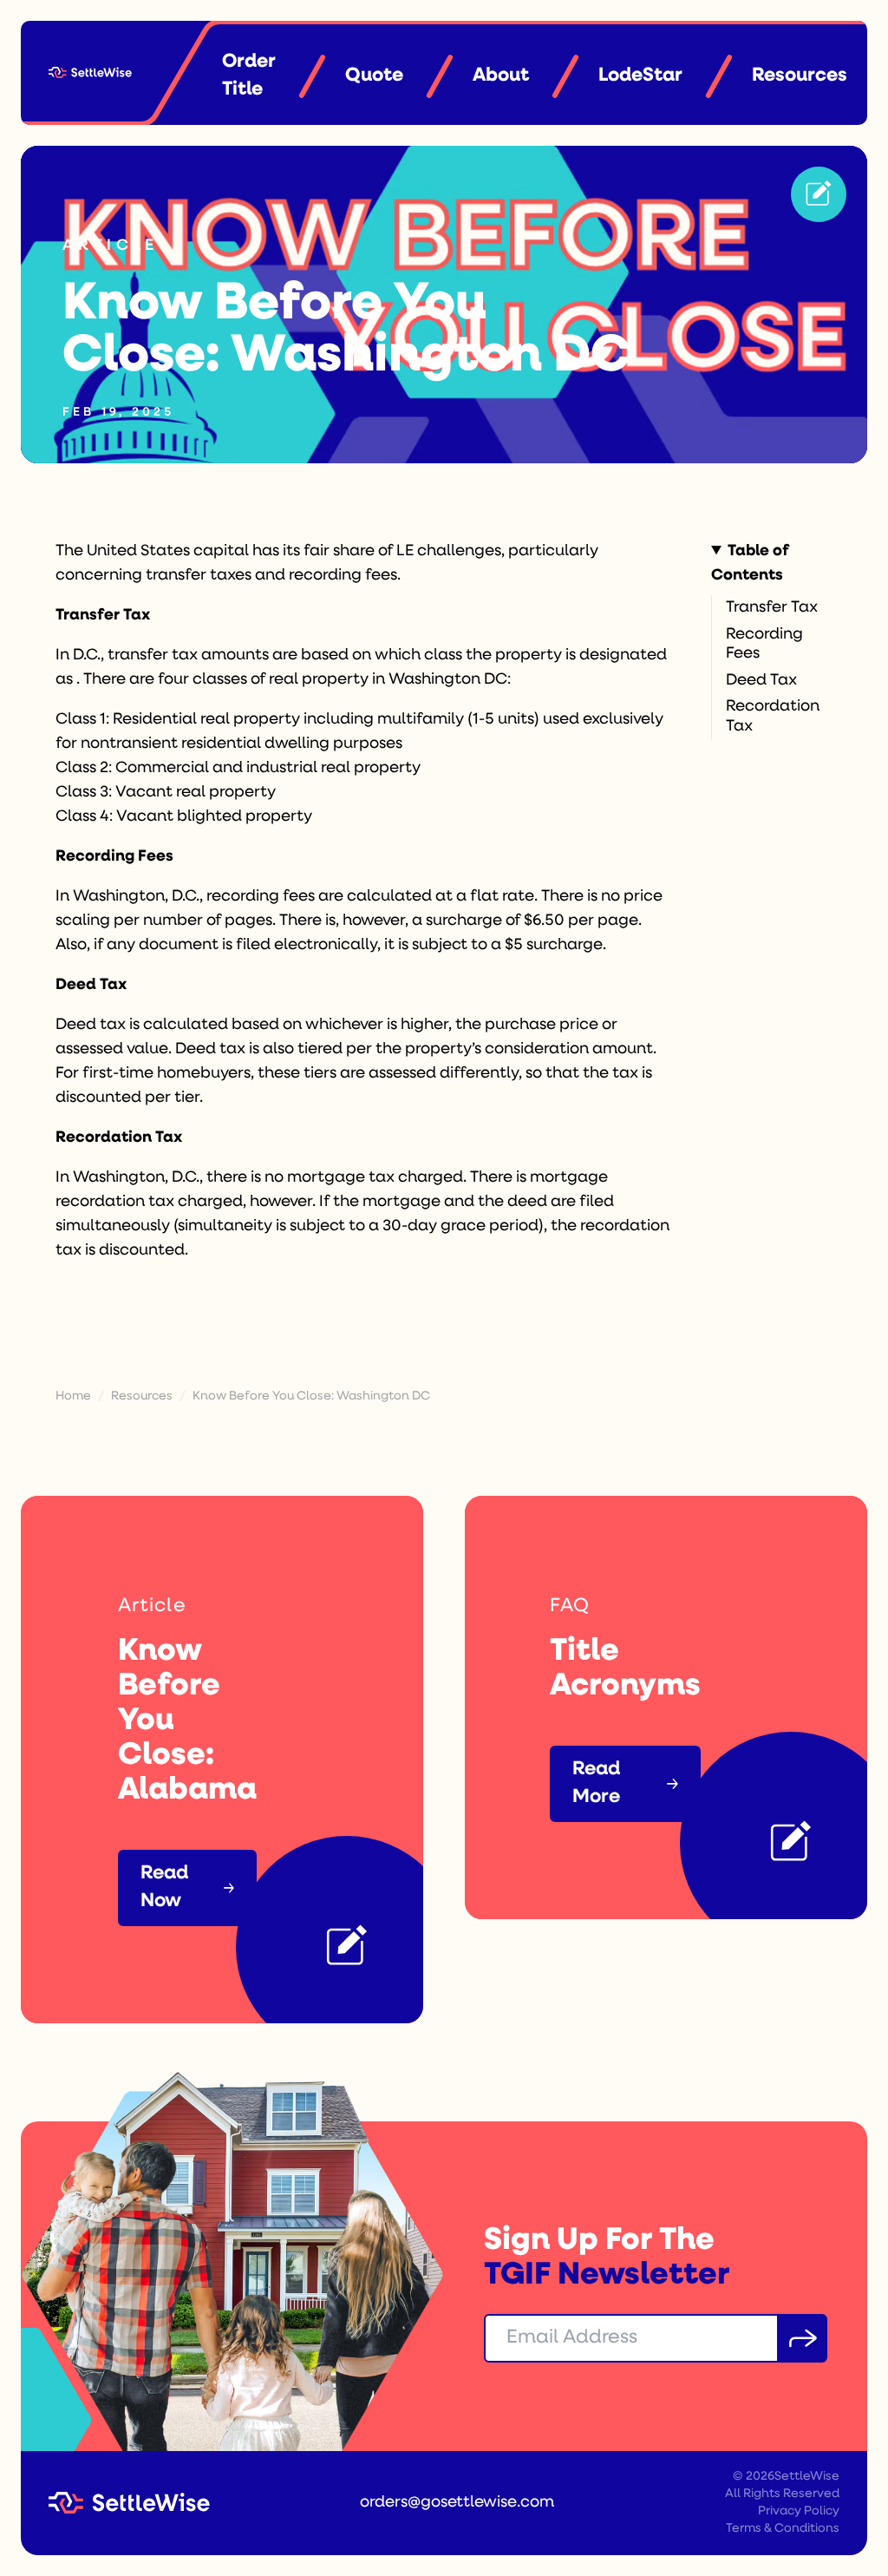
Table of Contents (750, 564)
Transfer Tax (772, 608)
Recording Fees (764, 645)
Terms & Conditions (783, 2529)
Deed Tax (761, 681)
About (501, 76)
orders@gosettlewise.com (457, 2503)
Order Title (249, 76)
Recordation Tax (773, 717)
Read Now (164, 1888)
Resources (800, 76)
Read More (596, 1783)
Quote (374, 76)
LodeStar (640, 76)
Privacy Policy (799, 2511)
